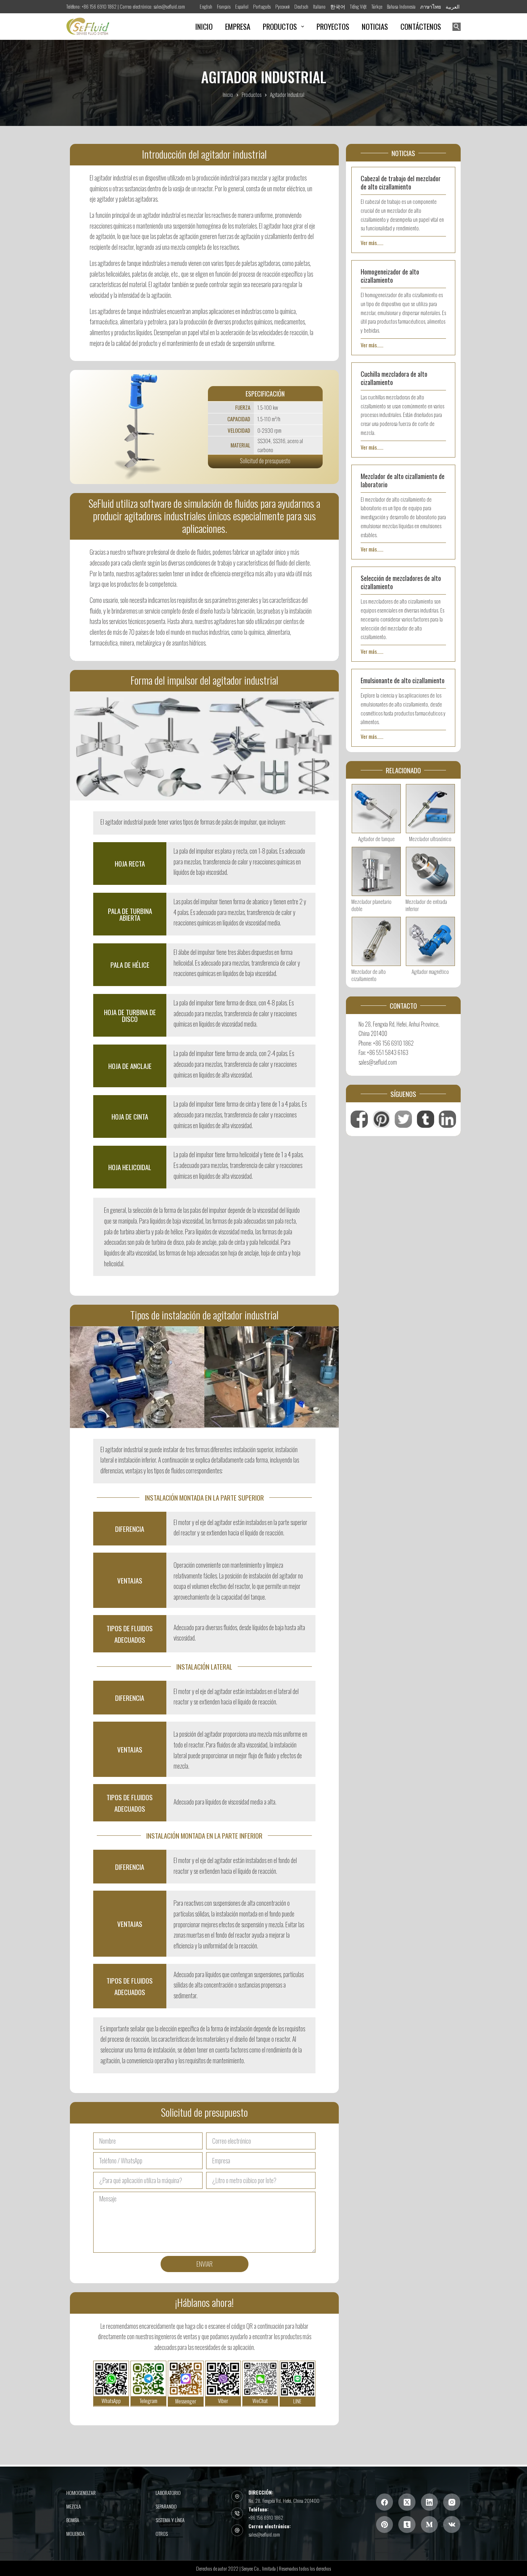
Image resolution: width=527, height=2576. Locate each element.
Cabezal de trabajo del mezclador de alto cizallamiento (401, 182)
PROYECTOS (333, 26)
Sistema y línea (170, 2520)
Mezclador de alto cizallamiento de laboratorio (403, 480)
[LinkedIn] (429, 2502)
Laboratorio (168, 2492)
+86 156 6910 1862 (266, 2517)
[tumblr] (407, 2524)
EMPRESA (238, 26)
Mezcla (74, 2506)
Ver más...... (372, 243)
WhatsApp (111, 2401)
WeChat (260, 2401)
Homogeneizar (81, 2492)
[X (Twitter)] (407, 2502)
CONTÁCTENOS (421, 26)
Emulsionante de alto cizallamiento (403, 680)
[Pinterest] (385, 2524)
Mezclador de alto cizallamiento (369, 975)
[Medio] (429, 2524)
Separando (166, 2506)
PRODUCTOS (280, 26)
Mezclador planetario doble (371, 905)
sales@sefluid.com (264, 2534)
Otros (162, 2534)
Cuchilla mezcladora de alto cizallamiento (394, 378)
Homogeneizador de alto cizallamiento (390, 276)
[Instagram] (452, 2502)
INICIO (204, 26)
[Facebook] (385, 2502)
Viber (223, 2401)
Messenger (186, 2401)
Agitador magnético (430, 971)
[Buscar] (457, 27)
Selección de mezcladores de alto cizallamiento (401, 582)
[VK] (452, 2524)
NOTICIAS (375, 26)
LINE (297, 2401)
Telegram (148, 2401)
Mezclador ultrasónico (430, 839)
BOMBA (73, 2520)
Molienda (75, 2534)
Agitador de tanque (376, 839)
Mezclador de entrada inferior (426, 905)
